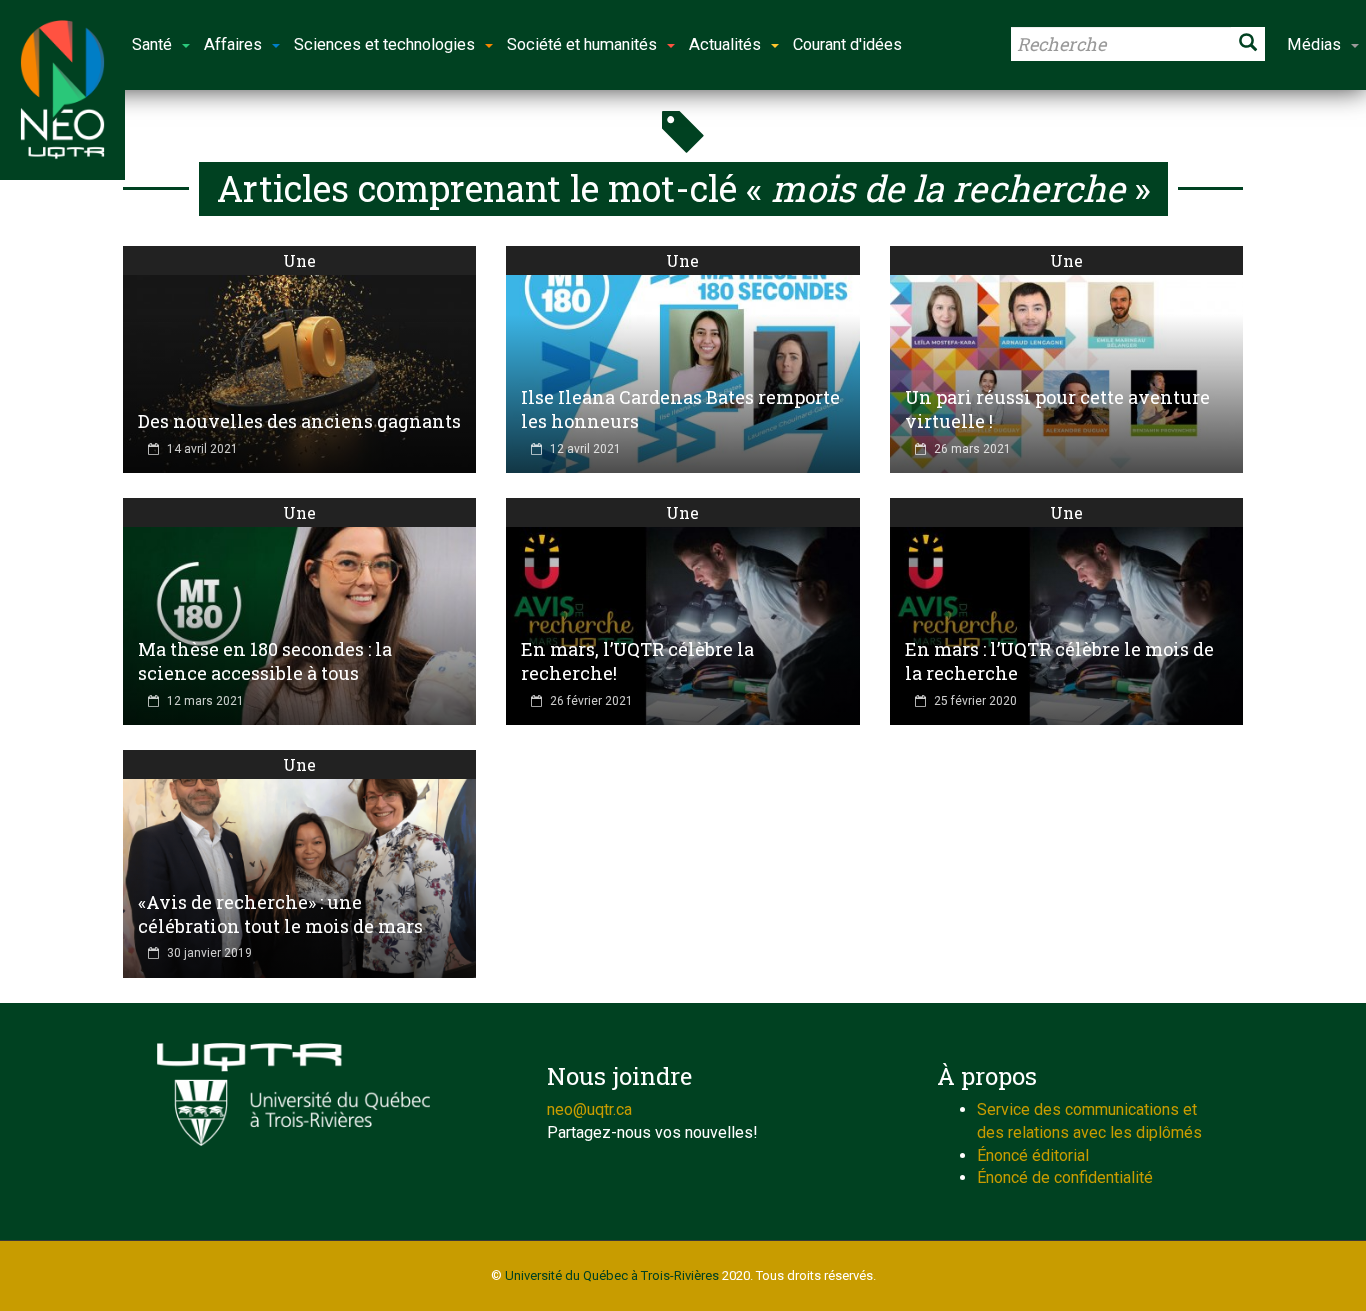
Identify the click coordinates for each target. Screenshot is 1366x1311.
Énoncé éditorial (1033, 1155)
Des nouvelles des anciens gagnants (299, 421)
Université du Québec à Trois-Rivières (612, 1275)
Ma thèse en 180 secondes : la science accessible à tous (265, 661)
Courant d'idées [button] (847, 44)
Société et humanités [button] (582, 44)
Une (299, 260)
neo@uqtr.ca (589, 1109)
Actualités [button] (725, 44)
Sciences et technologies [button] (384, 44)
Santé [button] (152, 44)
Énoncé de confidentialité (1065, 1177)
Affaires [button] (233, 44)
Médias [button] (1314, 44)
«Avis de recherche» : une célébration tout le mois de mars (280, 914)
